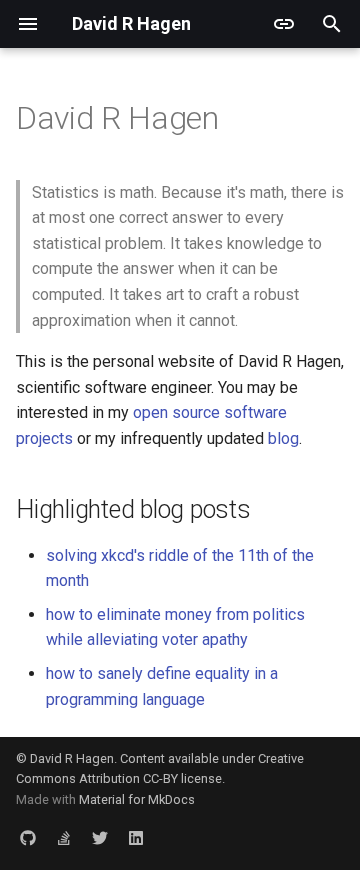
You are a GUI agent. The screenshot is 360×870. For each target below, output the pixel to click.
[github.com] (28, 838)
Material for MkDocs (137, 799)
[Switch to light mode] (284, 24)
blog (283, 438)
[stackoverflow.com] (64, 838)
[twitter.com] (100, 838)
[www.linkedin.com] (136, 838)
